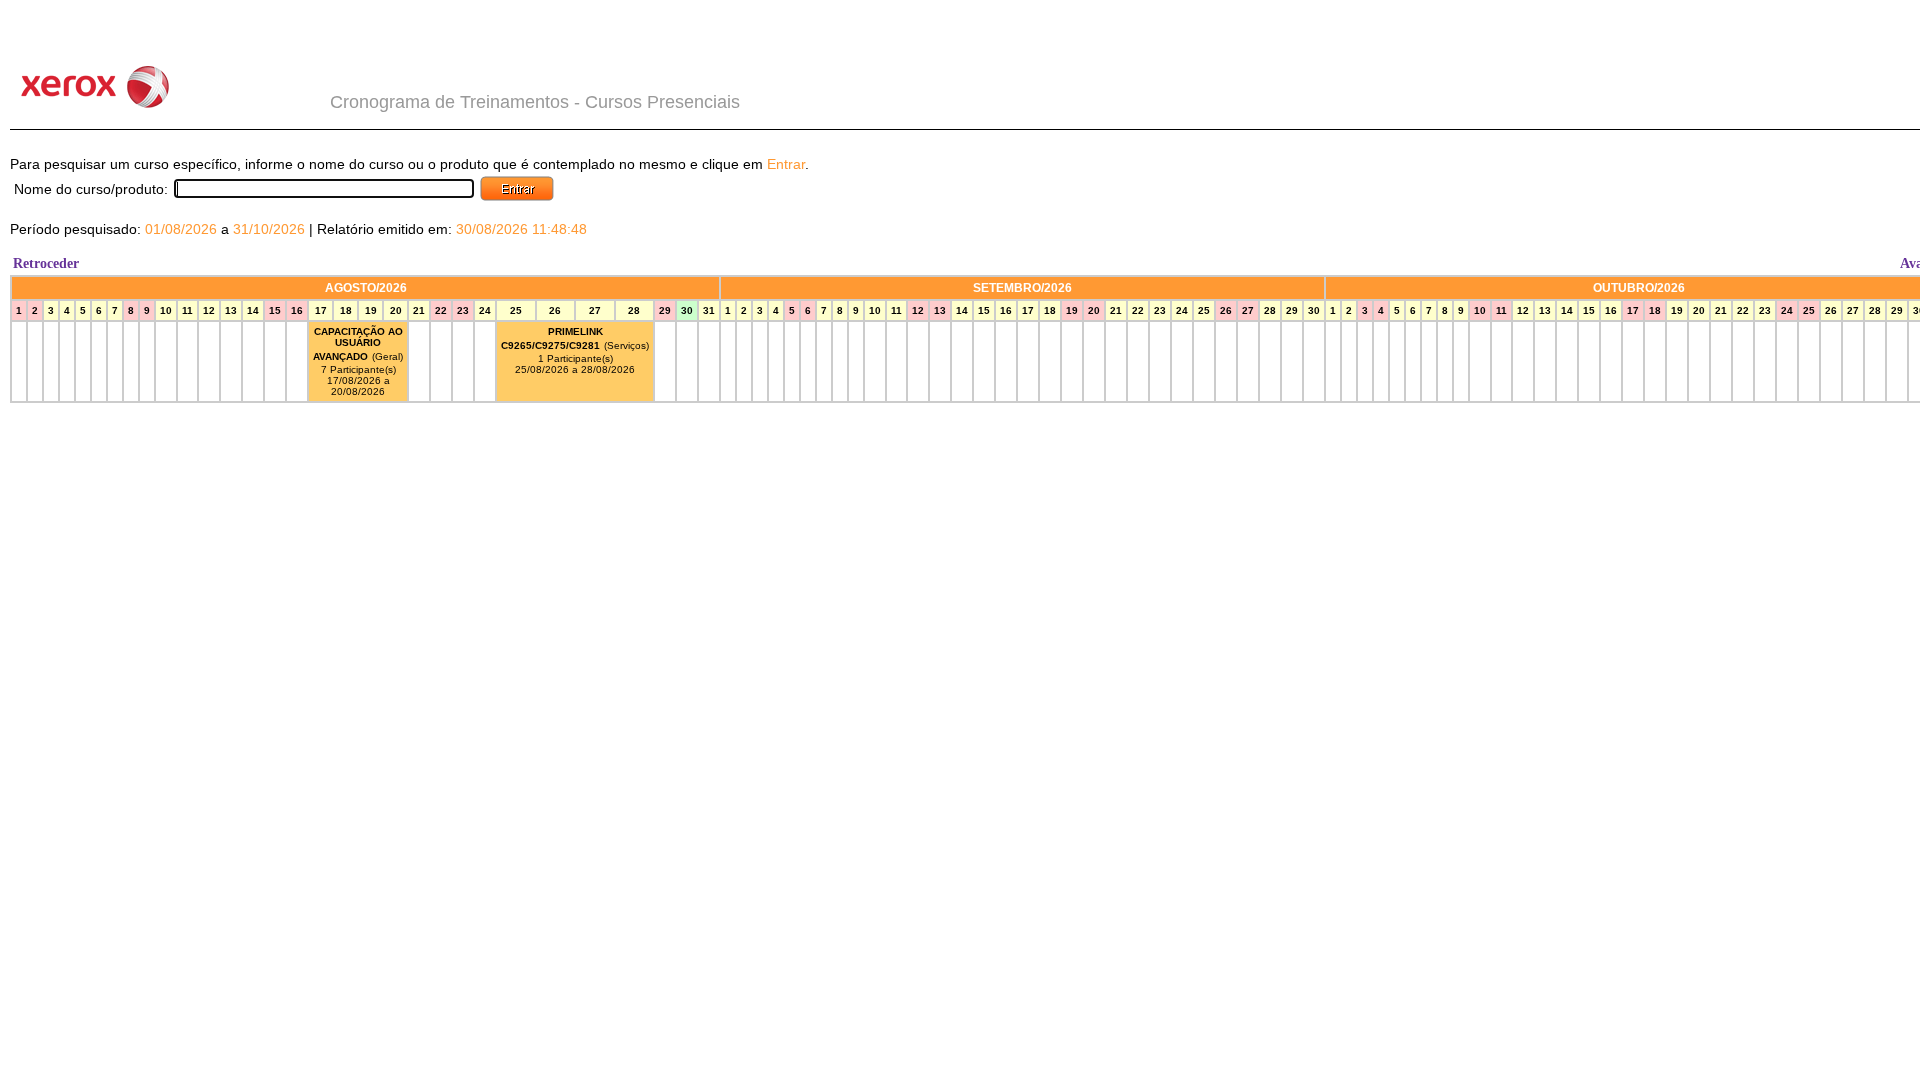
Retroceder (46, 263)
